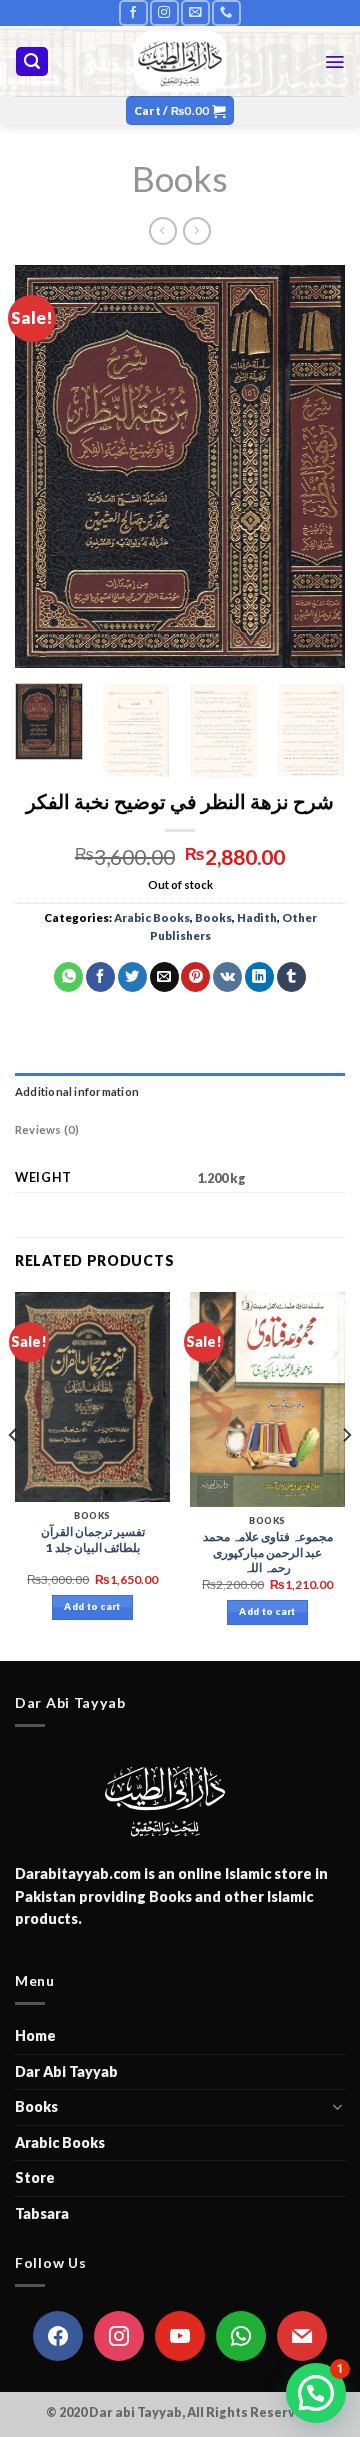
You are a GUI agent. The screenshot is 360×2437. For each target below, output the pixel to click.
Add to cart (92, 1606)
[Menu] (334, 62)
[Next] (313, 466)
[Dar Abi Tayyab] (180, 61)
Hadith (257, 917)
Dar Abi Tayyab (66, 2071)
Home (35, 2035)
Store (35, 2177)
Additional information (77, 1091)
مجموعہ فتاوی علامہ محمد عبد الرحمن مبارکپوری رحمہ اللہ (268, 1552)
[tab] (180, 1092)
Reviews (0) (47, 1129)
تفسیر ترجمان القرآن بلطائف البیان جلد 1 (93, 1539)
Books (180, 178)
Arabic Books (152, 917)
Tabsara (42, 2213)
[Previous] (47, 466)
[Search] (32, 61)
